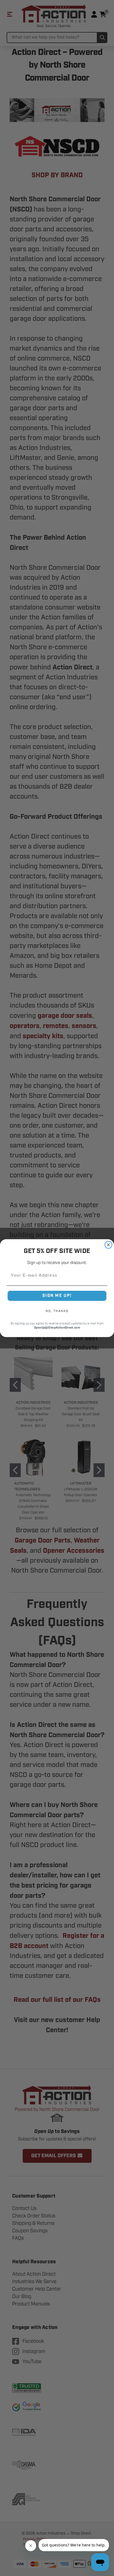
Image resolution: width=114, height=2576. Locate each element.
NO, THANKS (57, 1311)
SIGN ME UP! (57, 1296)
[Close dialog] (108, 1245)
